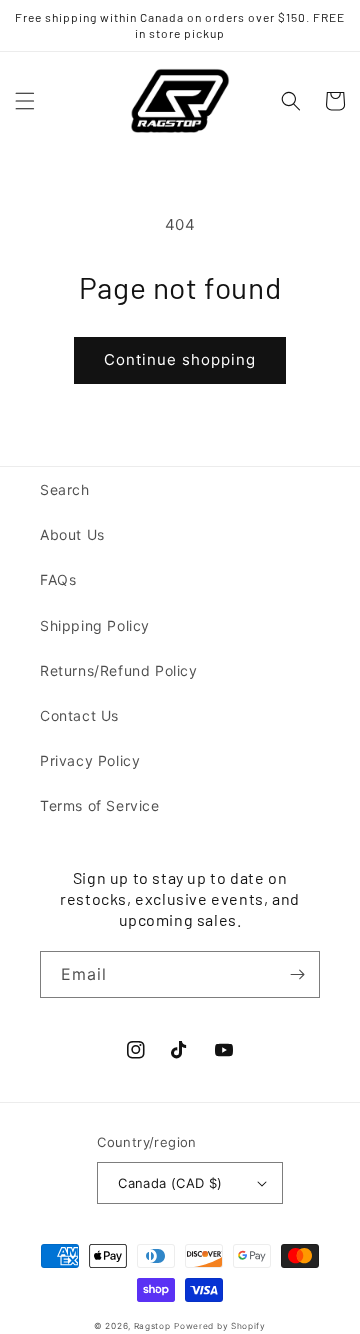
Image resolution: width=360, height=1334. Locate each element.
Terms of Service (100, 805)
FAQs (58, 579)
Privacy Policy (90, 760)
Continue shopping (180, 359)
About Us (72, 534)
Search (65, 489)
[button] (25, 101)
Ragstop (152, 1326)
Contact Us (79, 715)
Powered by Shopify (220, 1326)
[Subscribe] (297, 974)
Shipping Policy (95, 625)
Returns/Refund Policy (119, 670)
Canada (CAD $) (170, 1183)
